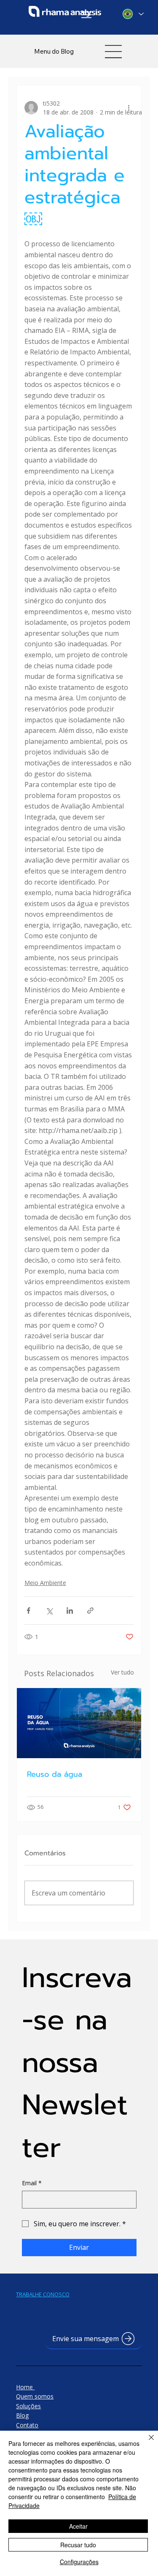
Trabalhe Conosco (43, 2294)
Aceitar (78, 2526)
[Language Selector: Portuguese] (133, 14)
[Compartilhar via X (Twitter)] (49, 1611)
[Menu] (87, 15)
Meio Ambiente (45, 1583)
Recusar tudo (78, 2545)
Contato (27, 2425)
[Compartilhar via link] (90, 1611)
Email (32, 2183)
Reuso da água (55, 1774)
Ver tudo (122, 1672)
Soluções (28, 2406)
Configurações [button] (79, 2562)
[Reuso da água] (79, 1723)
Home (25, 2387)
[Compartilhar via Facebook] (28, 1611)
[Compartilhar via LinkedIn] (70, 1611)
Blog (22, 2415)
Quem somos (35, 2396)
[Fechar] (146, 2443)
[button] (94, 2339)
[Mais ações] (129, 108)
